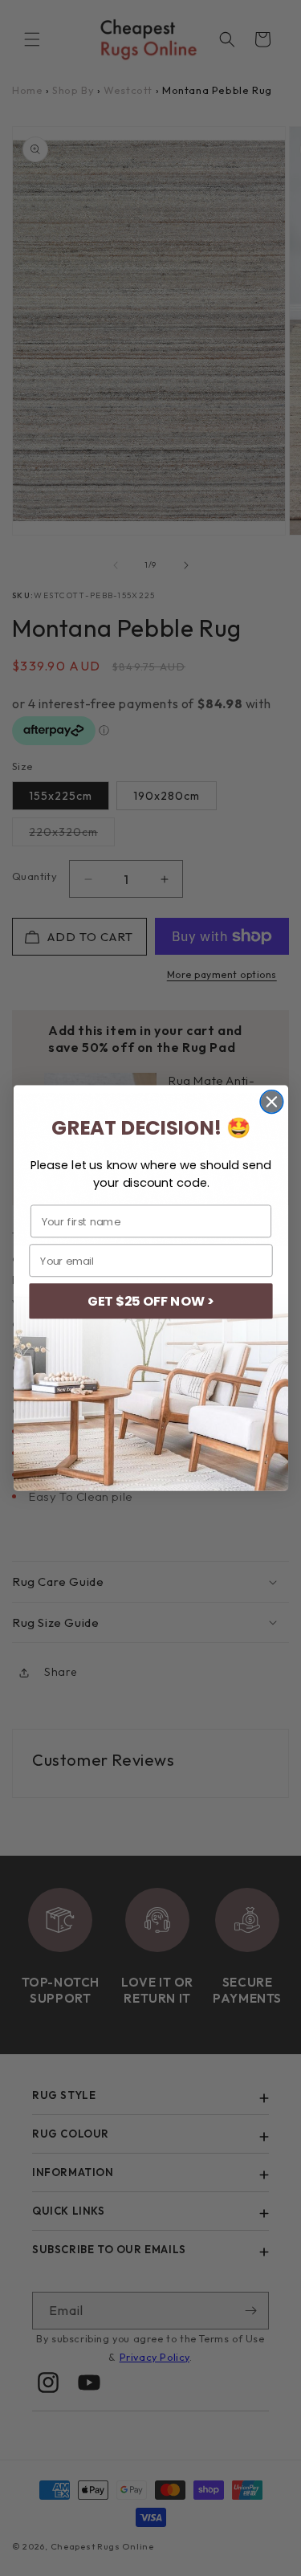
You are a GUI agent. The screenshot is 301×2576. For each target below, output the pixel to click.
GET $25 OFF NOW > (150, 1301)
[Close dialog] (272, 1102)
